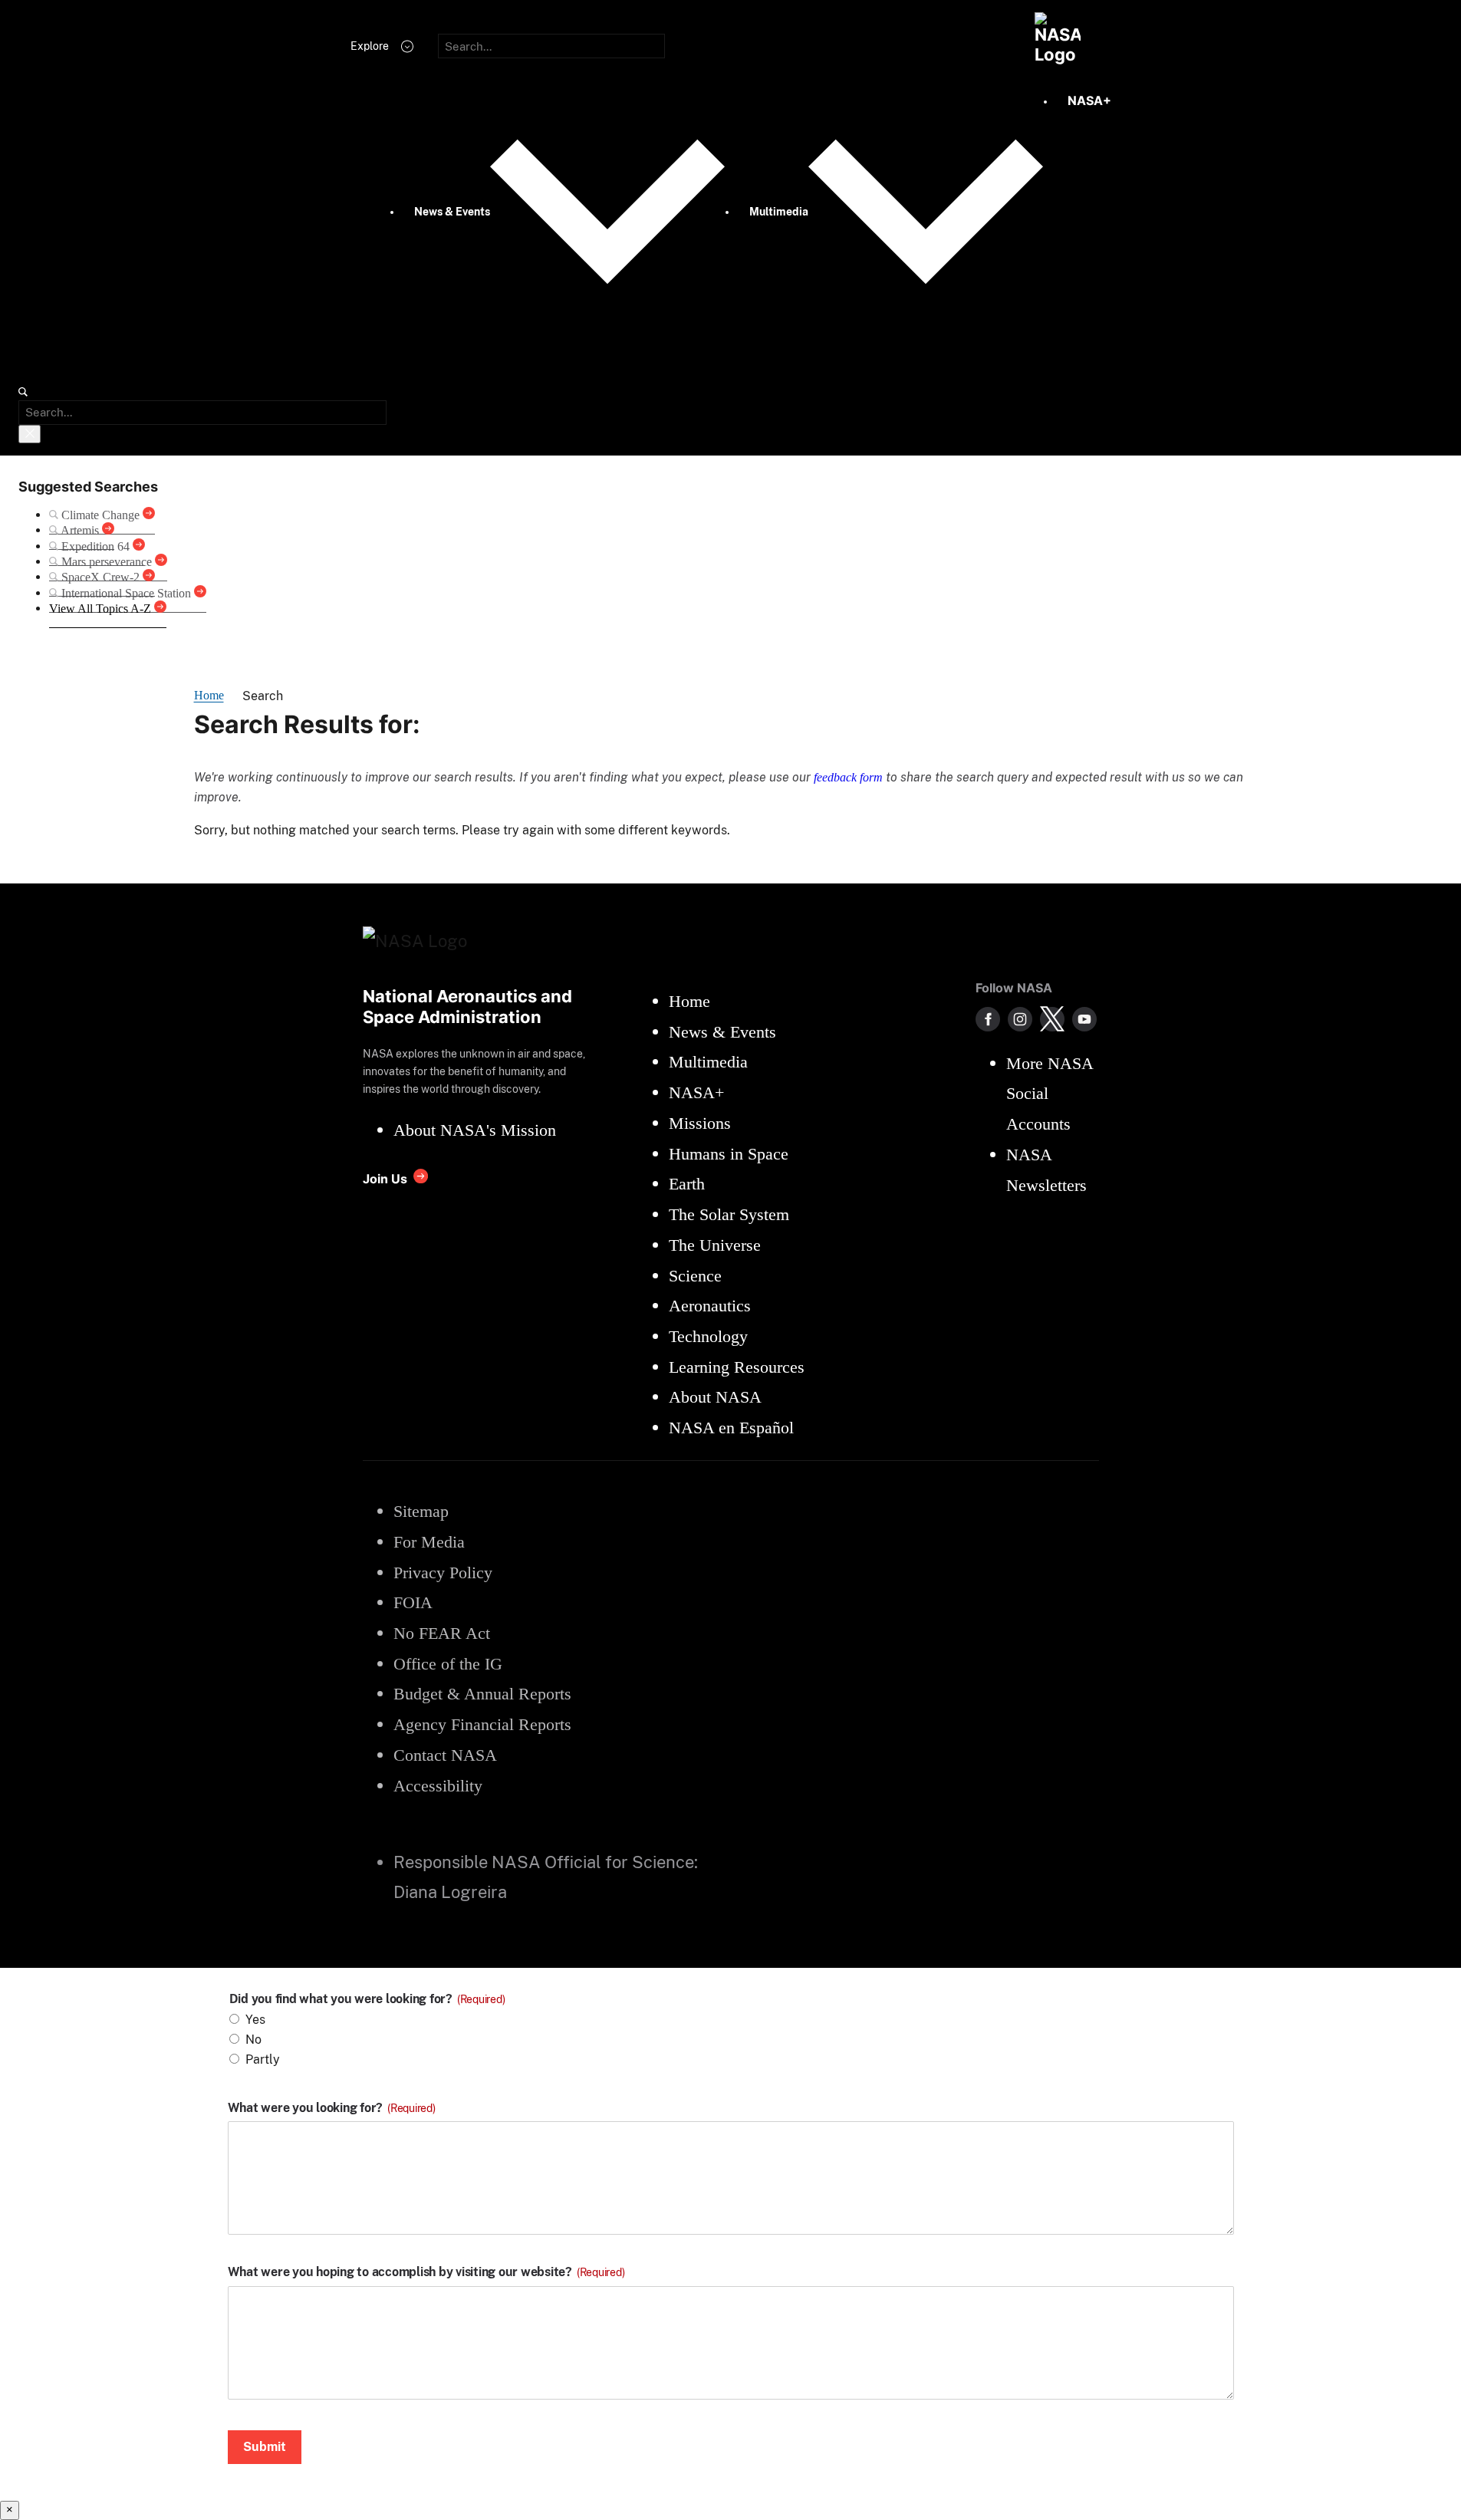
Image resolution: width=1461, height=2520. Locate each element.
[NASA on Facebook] (988, 1019)
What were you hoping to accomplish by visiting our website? (426, 2272)
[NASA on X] (1052, 1019)
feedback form (848, 777)
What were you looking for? (332, 2108)
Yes (255, 2020)
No (253, 2040)
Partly (263, 2059)
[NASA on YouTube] (1084, 1019)
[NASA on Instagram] (1020, 1019)
